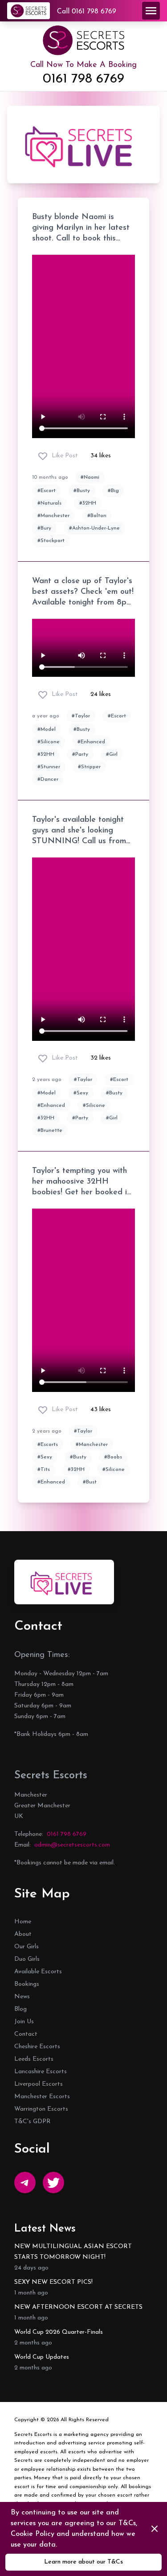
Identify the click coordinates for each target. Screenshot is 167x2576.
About (23, 1934)
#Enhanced (91, 742)
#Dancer (48, 779)
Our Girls (26, 1947)
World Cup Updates (42, 2357)
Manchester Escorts (42, 2097)
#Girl (112, 754)
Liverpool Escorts (39, 2084)
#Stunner (49, 767)
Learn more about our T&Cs (83, 2562)
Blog (20, 2009)
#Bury (44, 528)
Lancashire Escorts (41, 2072)
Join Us (24, 2022)
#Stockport (51, 541)
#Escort (47, 491)
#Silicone (49, 742)
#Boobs (113, 1457)
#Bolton (97, 516)
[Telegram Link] (25, 2183)
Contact (26, 2034)
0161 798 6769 (83, 79)
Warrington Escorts (41, 2109)
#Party (80, 754)
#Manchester (53, 516)
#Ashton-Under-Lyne (94, 528)
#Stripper (89, 767)
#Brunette (50, 1131)
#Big (113, 491)
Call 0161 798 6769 (87, 12)
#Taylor (81, 716)
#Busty (82, 491)
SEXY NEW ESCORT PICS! (53, 2282)
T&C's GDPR (33, 2122)
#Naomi (90, 477)
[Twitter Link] (53, 2183)
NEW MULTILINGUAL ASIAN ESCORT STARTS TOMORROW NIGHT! (73, 2252)
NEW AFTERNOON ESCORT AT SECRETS (78, 2307)
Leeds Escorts (34, 2059)
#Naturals (49, 503)
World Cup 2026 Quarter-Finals (59, 2332)
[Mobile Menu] (151, 11)
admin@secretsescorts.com (72, 1845)
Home (23, 1922)
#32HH (88, 503)
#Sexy (81, 1093)
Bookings (27, 1984)
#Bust (90, 1482)
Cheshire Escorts (37, 2047)
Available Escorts (38, 1972)
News (22, 1997)
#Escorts (48, 1445)
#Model (47, 729)
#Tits (44, 1470)
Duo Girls (27, 1959)
